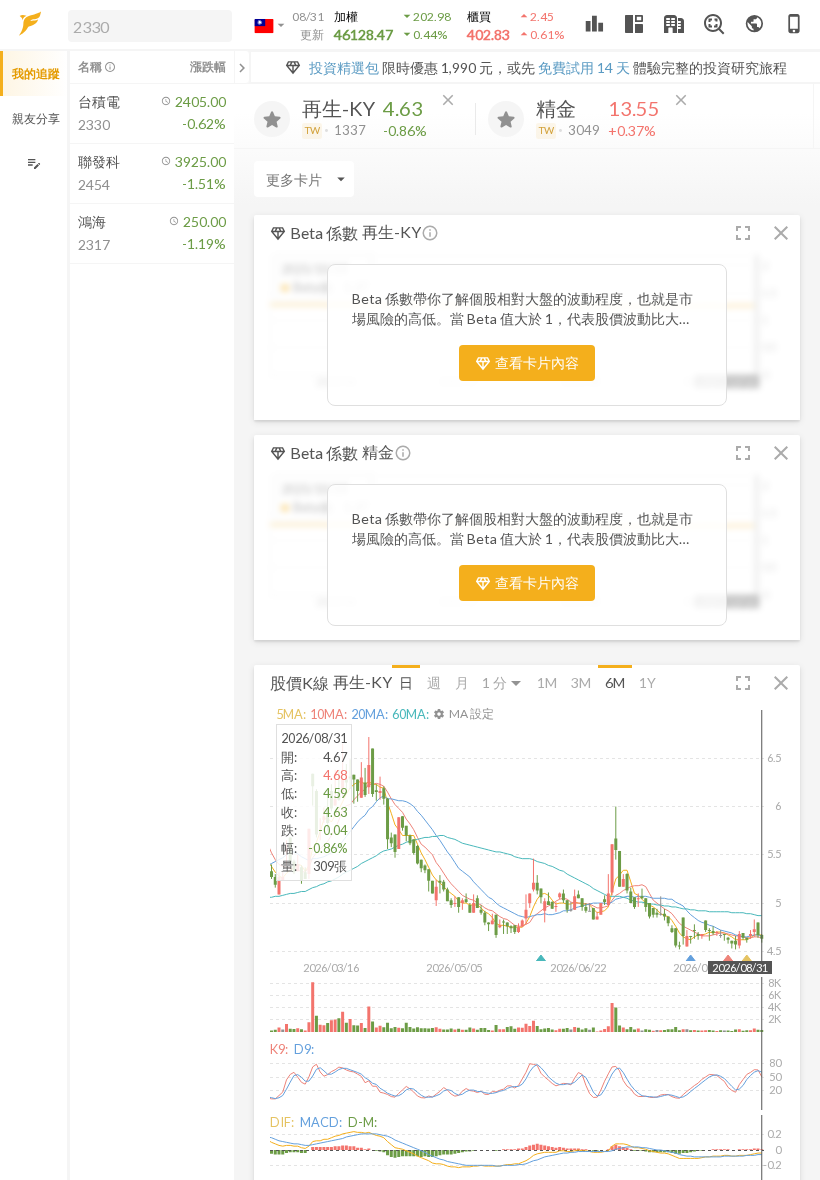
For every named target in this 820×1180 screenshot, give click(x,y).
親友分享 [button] (36, 118)
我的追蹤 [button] (36, 73)
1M (547, 682)
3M (581, 682)
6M (615, 682)
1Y (647, 682)
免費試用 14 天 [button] (584, 67)
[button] (146, 25)
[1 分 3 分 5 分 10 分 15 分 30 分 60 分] (503, 682)
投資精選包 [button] (344, 67)
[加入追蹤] (272, 119)
